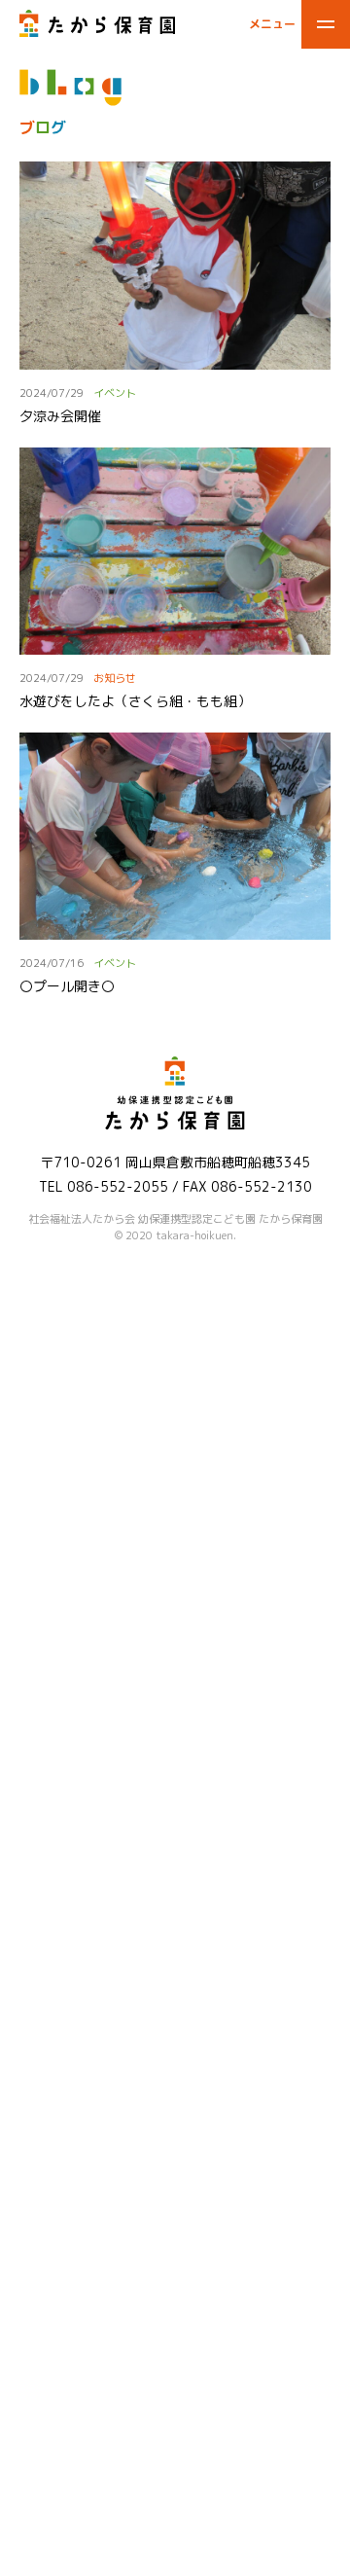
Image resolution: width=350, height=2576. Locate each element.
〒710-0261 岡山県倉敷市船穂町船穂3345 (175, 1162)
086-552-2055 (118, 1186)
